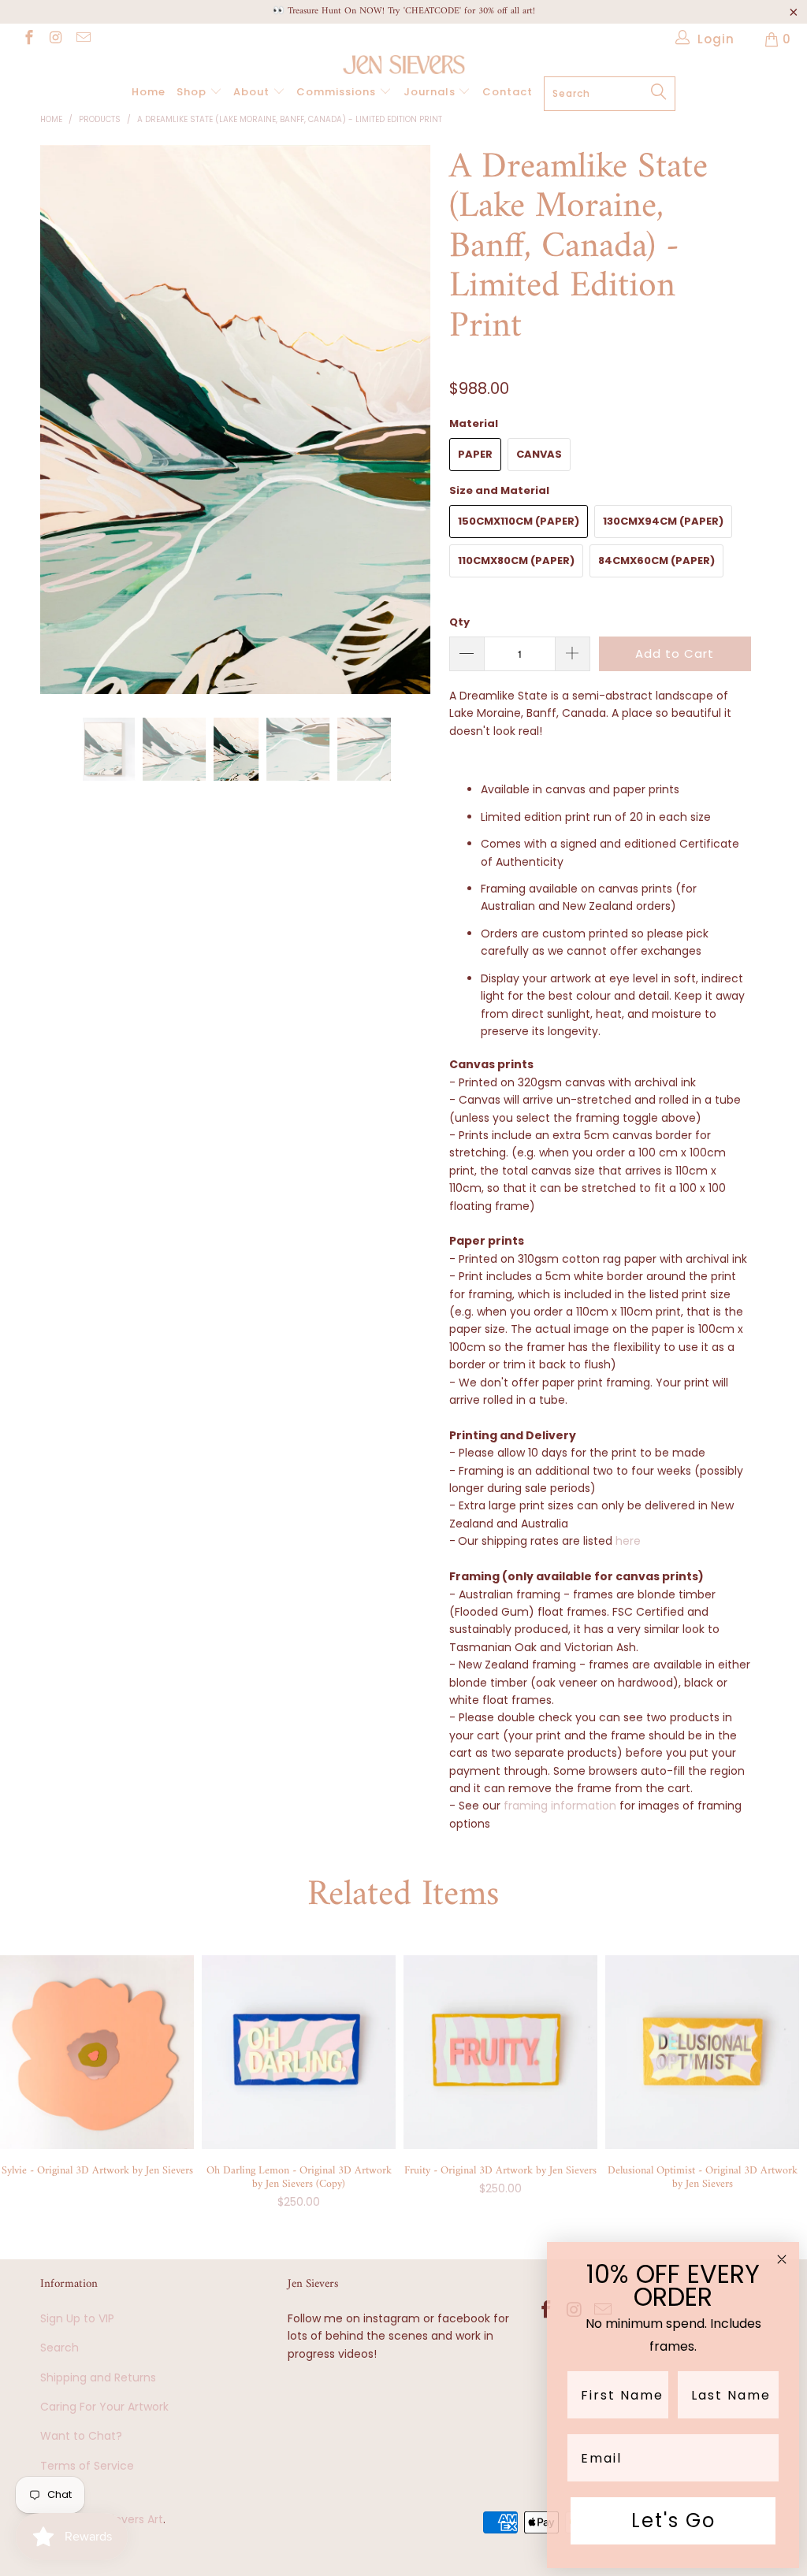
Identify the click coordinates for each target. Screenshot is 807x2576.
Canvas (539, 454)
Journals (431, 92)
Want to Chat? (81, 2436)
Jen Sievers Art (123, 2519)
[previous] (61, 432)
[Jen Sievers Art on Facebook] (28, 39)
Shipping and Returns (98, 2377)
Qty (459, 622)
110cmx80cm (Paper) (516, 560)
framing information (560, 1806)
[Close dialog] (782, 2259)
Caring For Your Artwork (104, 2407)
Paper (475, 454)
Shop (193, 92)
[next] (413, 432)
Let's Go (673, 2520)
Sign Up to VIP (77, 2318)
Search (60, 2348)
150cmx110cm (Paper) (519, 521)
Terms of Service (87, 2466)
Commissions (338, 92)
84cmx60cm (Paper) (656, 560)
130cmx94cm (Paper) (663, 521)
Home (149, 92)
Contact (508, 92)
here (628, 1541)
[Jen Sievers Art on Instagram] (56, 39)
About (253, 92)
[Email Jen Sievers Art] (82, 39)
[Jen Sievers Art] (403, 65)
